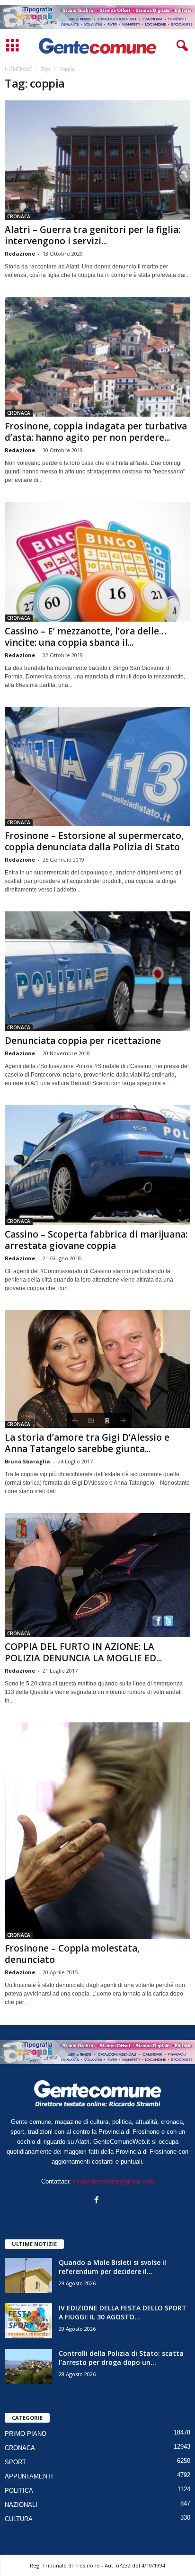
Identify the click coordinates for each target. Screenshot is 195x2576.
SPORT (15, 2462)
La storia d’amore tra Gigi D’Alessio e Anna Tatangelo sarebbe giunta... (87, 1443)
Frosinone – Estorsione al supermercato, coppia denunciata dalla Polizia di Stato (94, 841)
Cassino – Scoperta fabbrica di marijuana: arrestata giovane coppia (96, 1240)
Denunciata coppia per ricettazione (83, 1041)
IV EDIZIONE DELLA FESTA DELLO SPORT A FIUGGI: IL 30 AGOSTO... (123, 2312)
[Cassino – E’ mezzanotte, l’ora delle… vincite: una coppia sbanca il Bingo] (97, 562)
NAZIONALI (21, 2505)
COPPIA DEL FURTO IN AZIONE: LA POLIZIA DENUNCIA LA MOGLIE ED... (83, 1652)
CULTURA (19, 2519)
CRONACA (19, 216)
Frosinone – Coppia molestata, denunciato (72, 1954)
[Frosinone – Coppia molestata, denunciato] (97, 1831)
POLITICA (19, 2491)
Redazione (20, 254)
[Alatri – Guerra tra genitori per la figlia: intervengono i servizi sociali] (97, 160)
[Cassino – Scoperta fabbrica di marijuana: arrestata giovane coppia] (97, 1165)
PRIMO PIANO (26, 2434)
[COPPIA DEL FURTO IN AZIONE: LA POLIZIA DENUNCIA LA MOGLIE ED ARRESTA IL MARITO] (97, 1575)
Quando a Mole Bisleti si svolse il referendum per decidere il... (112, 2267)
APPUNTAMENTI (29, 2476)
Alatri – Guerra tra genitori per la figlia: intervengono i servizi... (93, 235)
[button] (180, 46)
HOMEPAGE (18, 69)
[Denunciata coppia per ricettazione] (97, 971)
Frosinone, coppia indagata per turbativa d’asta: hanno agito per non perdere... (96, 432)
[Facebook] (98, 2201)
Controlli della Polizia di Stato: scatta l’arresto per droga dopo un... (121, 2358)
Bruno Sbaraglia (27, 1461)
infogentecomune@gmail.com (114, 2181)
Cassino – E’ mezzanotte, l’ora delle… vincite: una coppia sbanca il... (86, 637)
